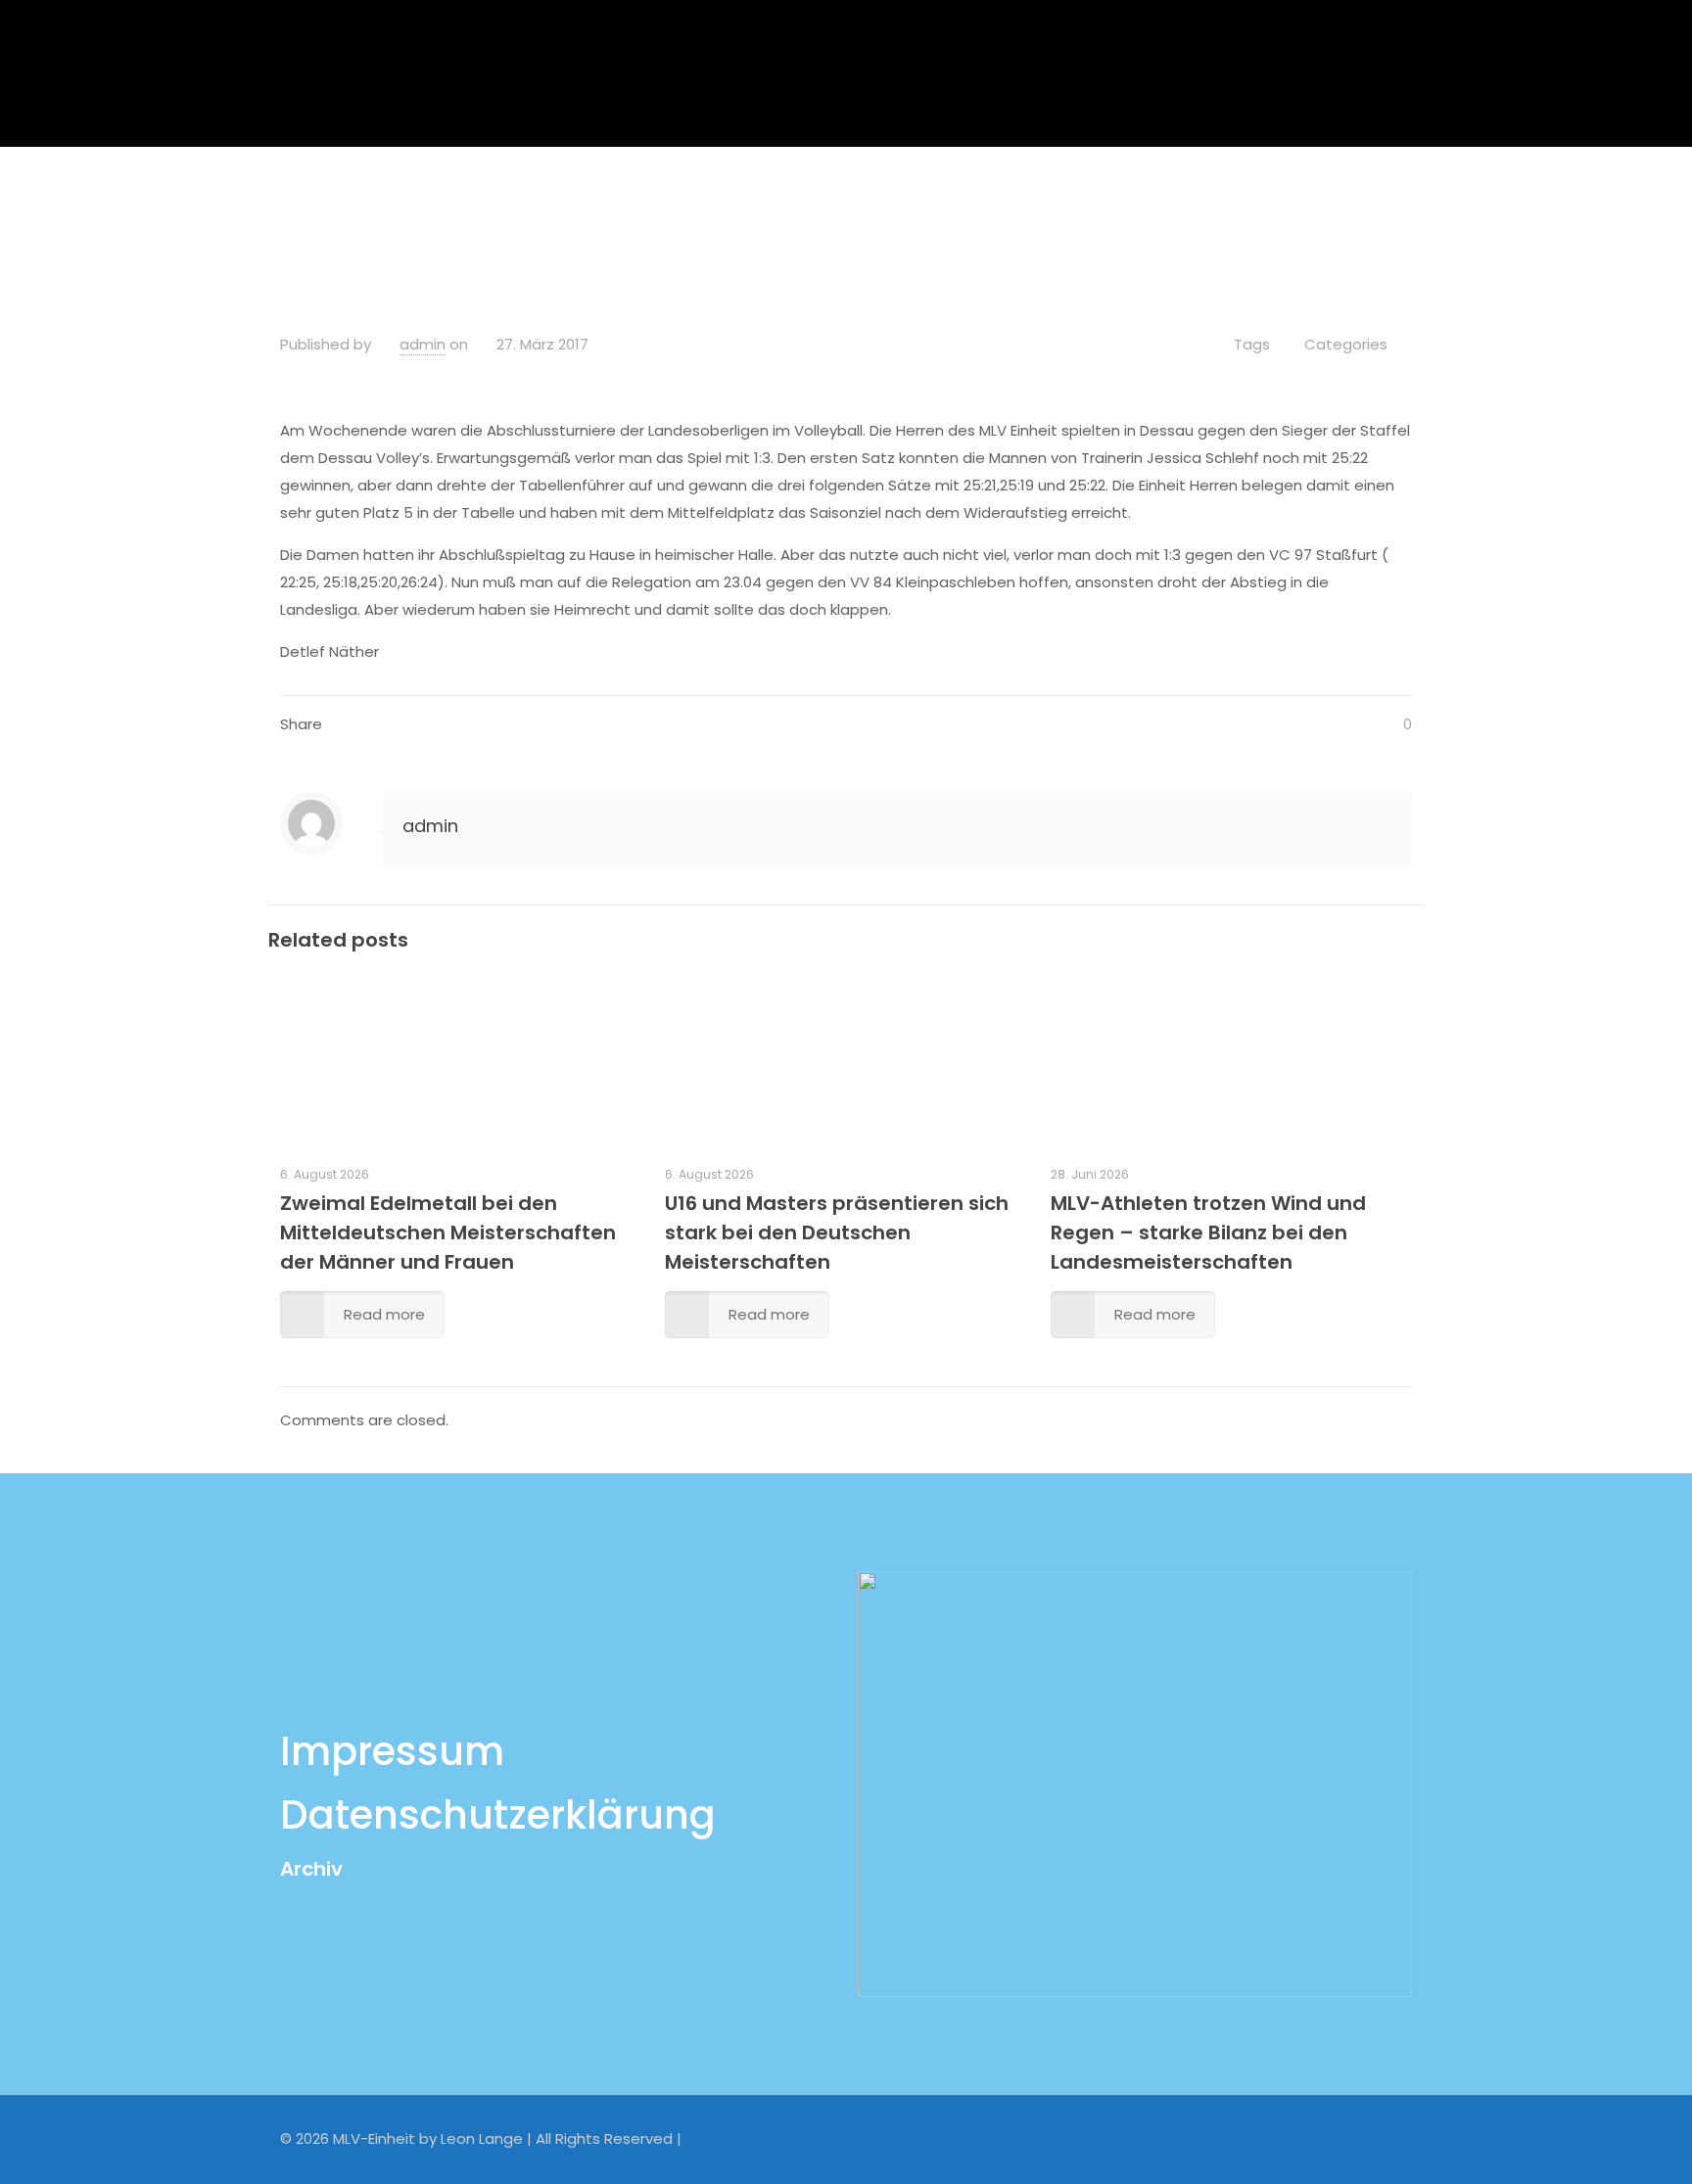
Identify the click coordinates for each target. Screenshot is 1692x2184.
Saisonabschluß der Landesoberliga (948, 199)
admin (423, 344)
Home (637, 199)
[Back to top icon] (1391, 2137)
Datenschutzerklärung (498, 1815)
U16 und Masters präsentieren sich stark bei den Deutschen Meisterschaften (837, 1232)
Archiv (311, 1869)
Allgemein (739, 199)
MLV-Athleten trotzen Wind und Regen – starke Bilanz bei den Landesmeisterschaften (1208, 1232)
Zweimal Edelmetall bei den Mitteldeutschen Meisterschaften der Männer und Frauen (448, 1232)
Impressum (392, 1751)
